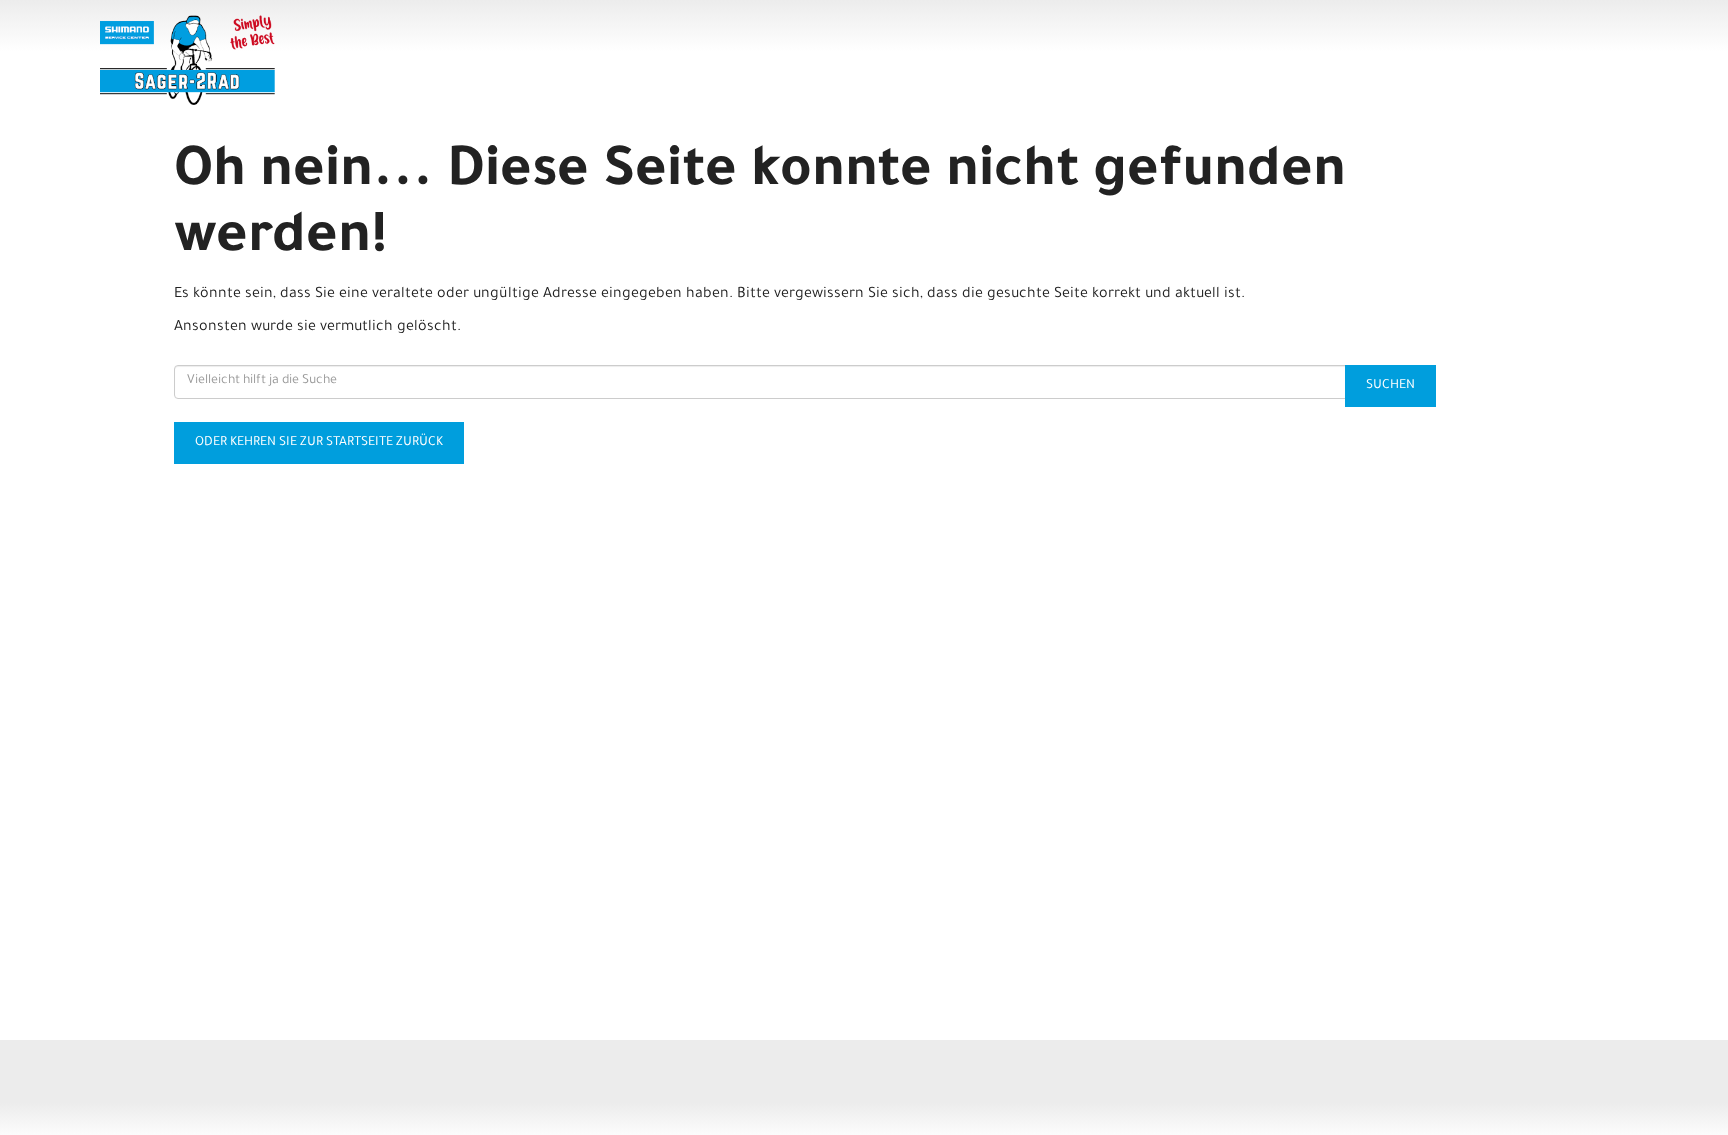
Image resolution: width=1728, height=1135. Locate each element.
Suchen (1390, 386)
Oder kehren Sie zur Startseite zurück (319, 443)
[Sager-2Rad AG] (410, 60)
